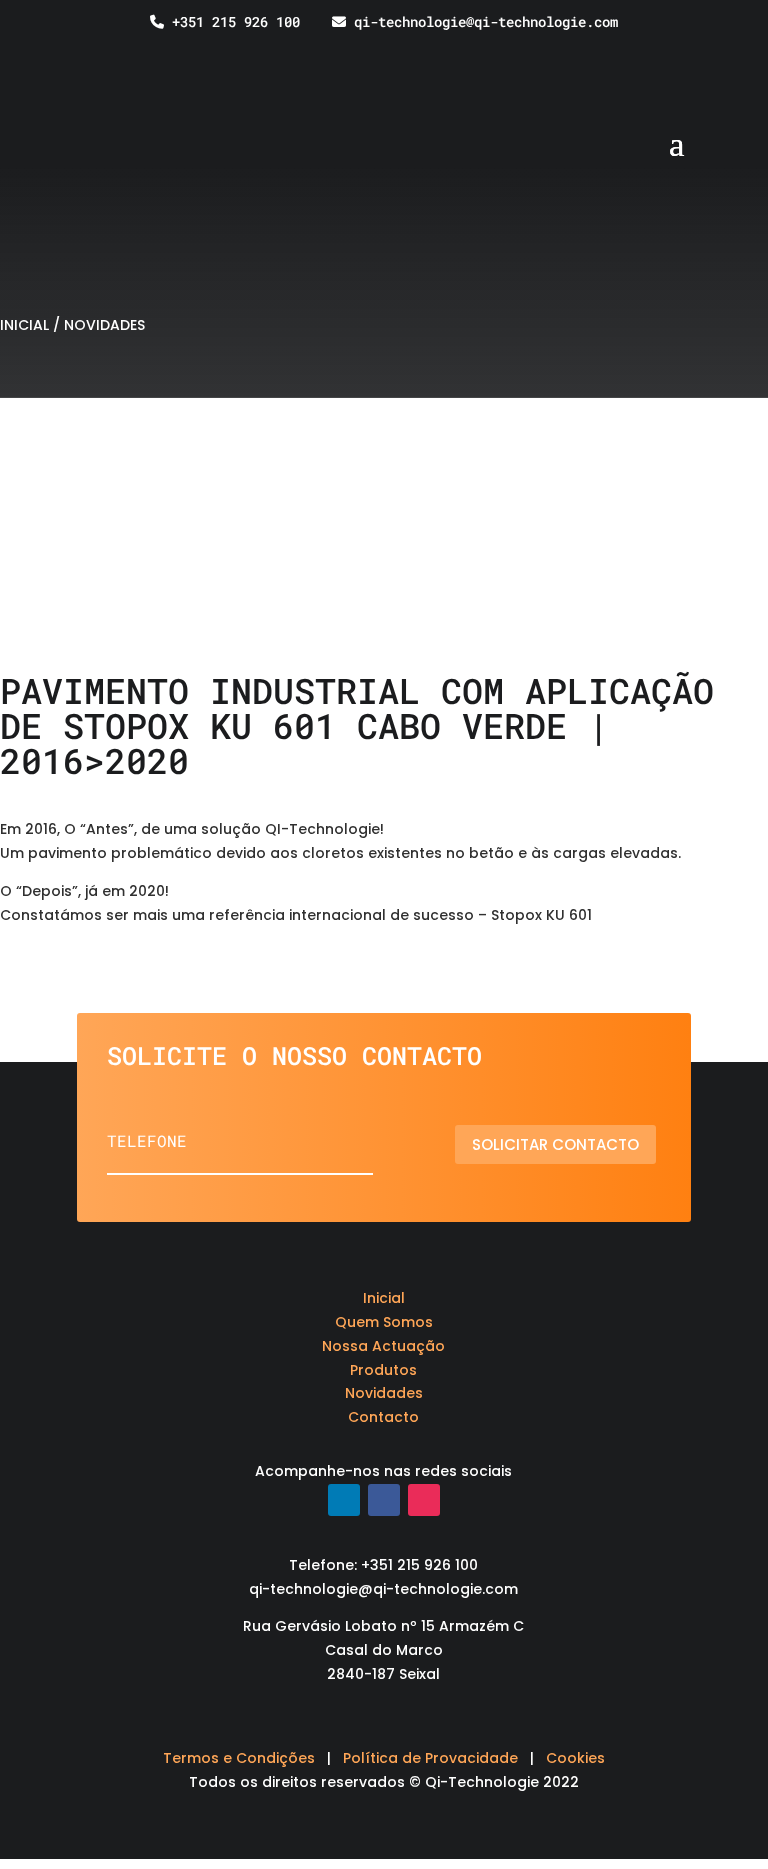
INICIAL (24, 325)
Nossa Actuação (383, 1346)
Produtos (383, 1370)
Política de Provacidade (430, 1758)
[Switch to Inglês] (703, 50)
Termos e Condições (239, 1758)
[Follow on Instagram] (424, 1500)
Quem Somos (384, 1322)
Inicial (384, 1298)
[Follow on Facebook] (384, 1500)
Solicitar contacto (555, 1144)
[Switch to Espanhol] (741, 50)
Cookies (575, 1758)
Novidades (384, 1393)
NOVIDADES (104, 325)
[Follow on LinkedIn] (344, 1500)
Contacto (383, 1417)
